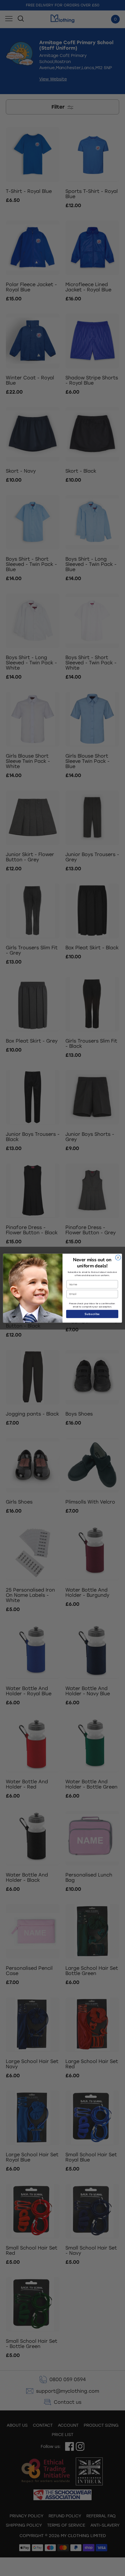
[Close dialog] (118, 1257)
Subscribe (92, 1314)
